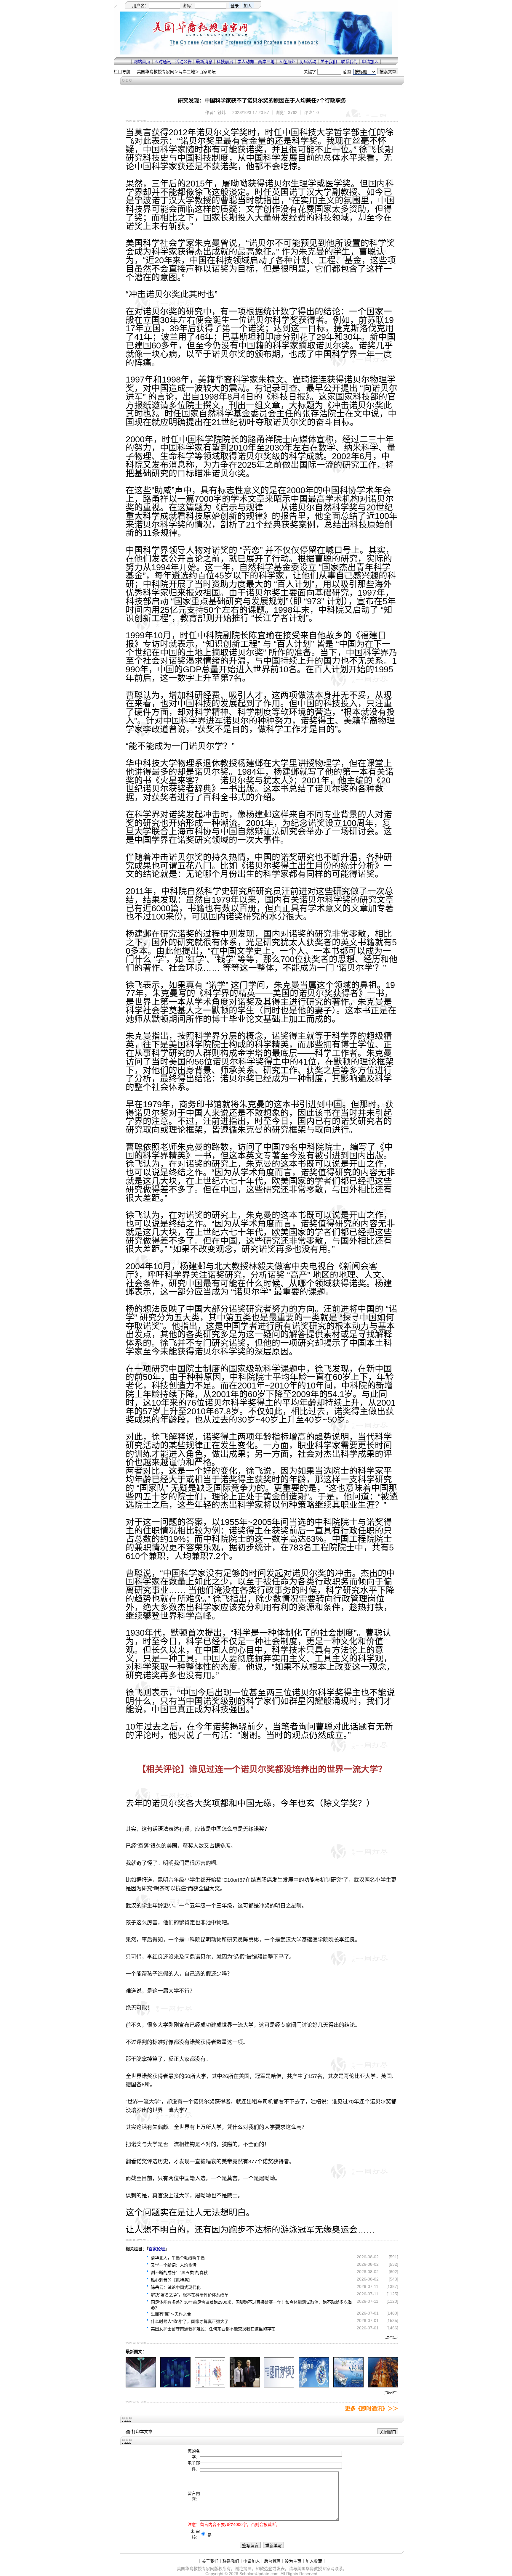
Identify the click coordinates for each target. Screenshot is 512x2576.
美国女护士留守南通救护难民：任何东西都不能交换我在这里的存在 (213, 2329)
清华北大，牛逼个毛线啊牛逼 (178, 2258)
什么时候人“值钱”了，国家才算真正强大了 (190, 2321)
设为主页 (293, 2561)
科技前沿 (225, 62)
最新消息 (204, 62)
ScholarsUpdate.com (259, 2574)
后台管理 (272, 2561)
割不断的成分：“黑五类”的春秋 (179, 2273)
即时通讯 (163, 62)
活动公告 (183, 62)
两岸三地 (266, 62)
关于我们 (329, 62)
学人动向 (246, 62)
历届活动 (308, 62)
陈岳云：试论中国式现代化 (176, 2287)
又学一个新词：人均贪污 (174, 2265)
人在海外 (287, 62)
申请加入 (370, 62)
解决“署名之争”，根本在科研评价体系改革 (190, 2295)
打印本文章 (141, 2432)
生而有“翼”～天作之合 (171, 2314)
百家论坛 (207, 72)
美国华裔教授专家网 (156, 72)
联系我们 (349, 62)
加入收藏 (314, 2561)
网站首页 (142, 62)
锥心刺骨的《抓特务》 (172, 2280)
